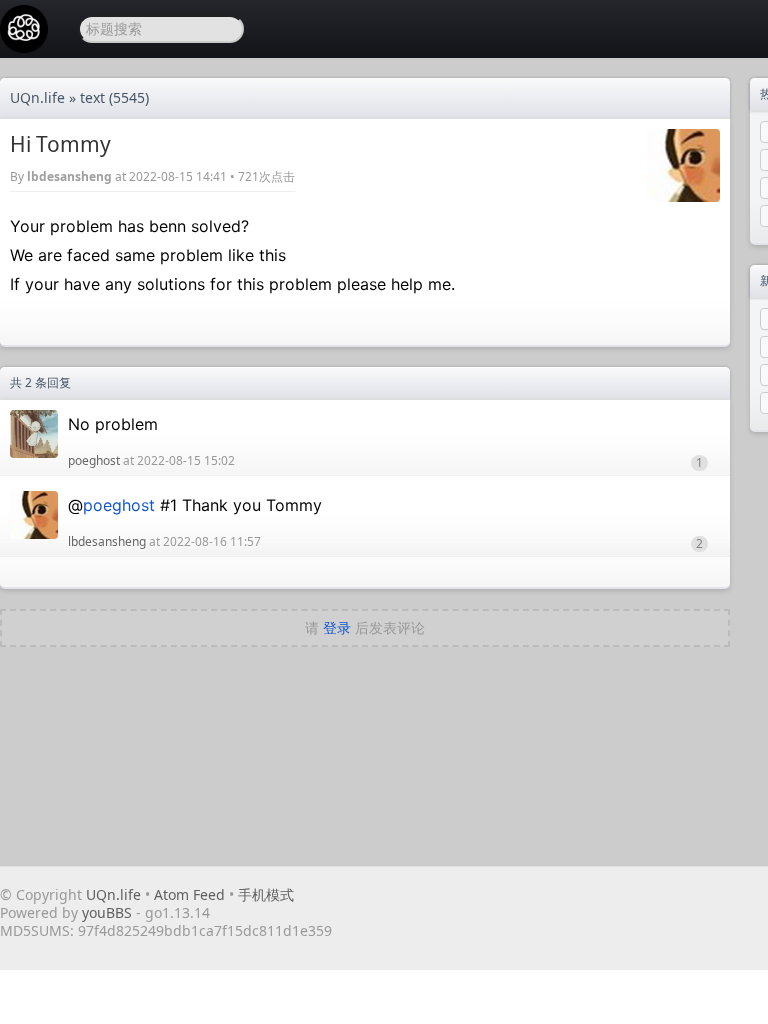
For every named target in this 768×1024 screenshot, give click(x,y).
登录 (337, 627)
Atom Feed (189, 894)
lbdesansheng (69, 176)
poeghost (94, 460)
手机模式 (266, 894)
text (92, 97)
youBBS (109, 912)
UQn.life (37, 97)
